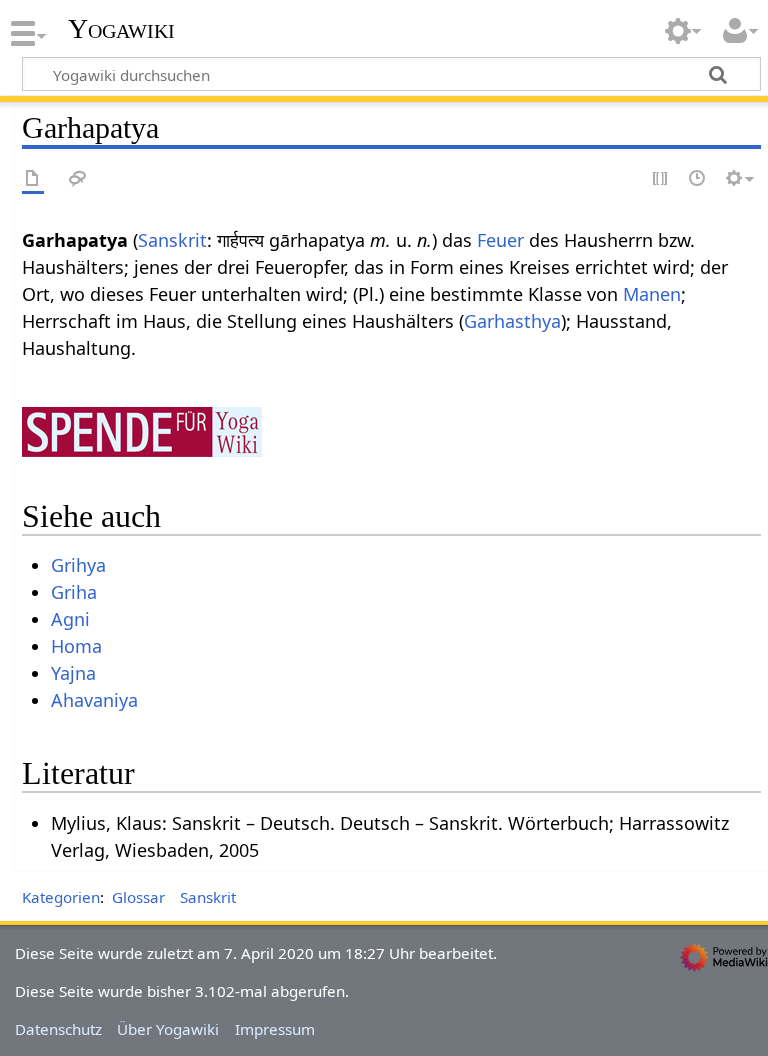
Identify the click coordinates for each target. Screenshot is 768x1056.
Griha (74, 592)
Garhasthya (512, 321)
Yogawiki (121, 29)
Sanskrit (172, 240)
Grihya (78, 565)
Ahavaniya (94, 700)
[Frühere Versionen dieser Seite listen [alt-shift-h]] (698, 179)
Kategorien (61, 897)
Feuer (500, 240)
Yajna (73, 673)
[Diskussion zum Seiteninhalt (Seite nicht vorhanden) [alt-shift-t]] (78, 179)
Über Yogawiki (168, 1029)
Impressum (275, 1029)
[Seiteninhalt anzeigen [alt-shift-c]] (33, 179)
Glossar (138, 897)
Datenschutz (58, 1029)
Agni (70, 619)
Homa (76, 646)
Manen (652, 294)
